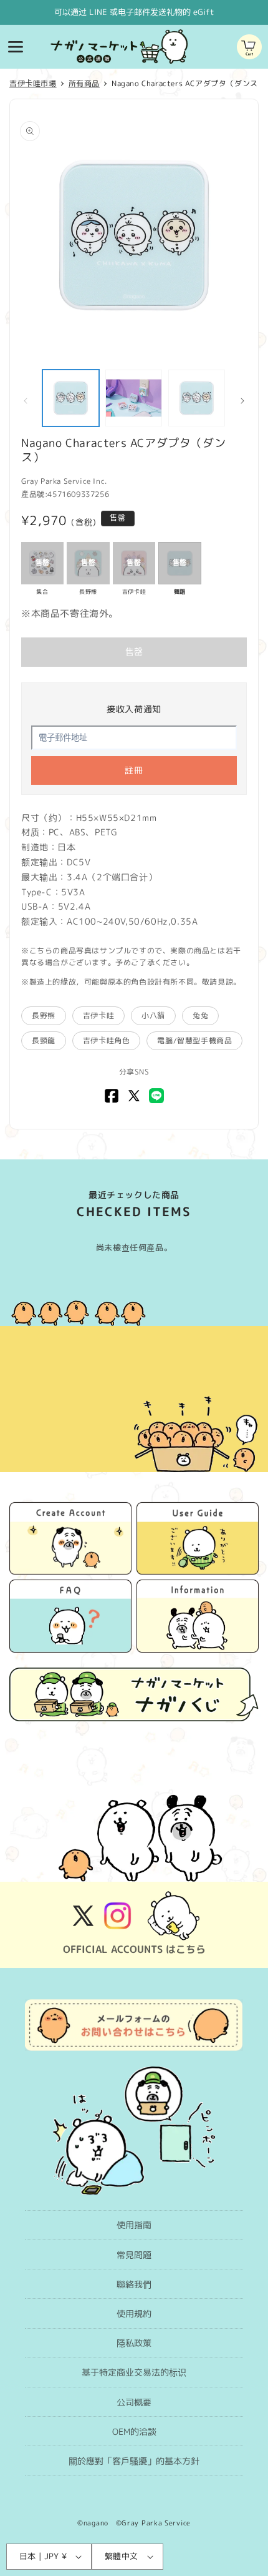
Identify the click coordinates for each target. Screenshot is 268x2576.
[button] (16, 47)
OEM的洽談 (134, 2431)
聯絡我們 (134, 2284)
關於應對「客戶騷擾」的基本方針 (134, 2461)
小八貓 (153, 1015)
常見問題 (134, 2255)
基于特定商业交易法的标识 (134, 2372)
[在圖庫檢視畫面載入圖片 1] (71, 398)
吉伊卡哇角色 (107, 1040)
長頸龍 (44, 1040)
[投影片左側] (26, 401)
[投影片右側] (242, 401)
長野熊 (44, 1015)
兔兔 (200, 1015)
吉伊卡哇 (98, 1015)
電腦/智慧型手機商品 (194, 1040)
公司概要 (134, 2402)
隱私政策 (134, 2343)
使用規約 (134, 2313)
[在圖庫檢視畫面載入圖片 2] (134, 398)
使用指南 (134, 2225)
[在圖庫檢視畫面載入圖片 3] (197, 398)
